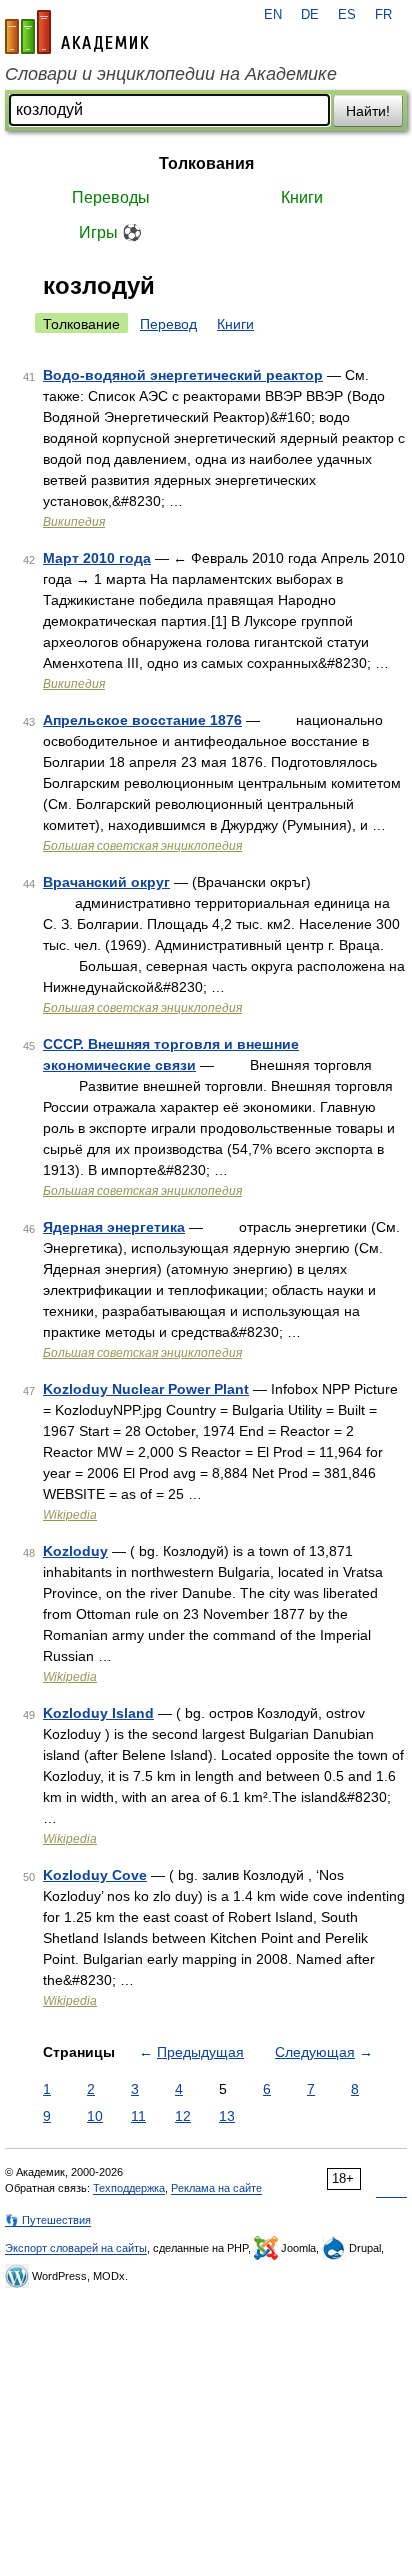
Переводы (111, 197)
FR (383, 15)
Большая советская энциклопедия (142, 846)
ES (347, 15)
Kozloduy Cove (95, 1875)
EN (273, 15)
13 (227, 2116)
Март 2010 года (97, 558)
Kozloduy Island (98, 1713)
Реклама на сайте (216, 2188)
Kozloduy (75, 1551)
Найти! (368, 111)
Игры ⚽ (110, 232)
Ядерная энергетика (114, 1227)
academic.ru (77, 32)
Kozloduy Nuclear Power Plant (146, 1389)
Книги (302, 197)
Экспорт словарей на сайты (76, 2248)
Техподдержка (129, 2188)
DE (310, 15)
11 (138, 2116)
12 (183, 2116)
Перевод (168, 324)
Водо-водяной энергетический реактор (183, 375)
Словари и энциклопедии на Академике (171, 74)
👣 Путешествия (48, 2220)
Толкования (206, 163)
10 (95, 2116)
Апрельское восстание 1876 (142, 720)
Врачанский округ (106, 882)
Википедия (74, 522)
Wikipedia (70, 1515)
